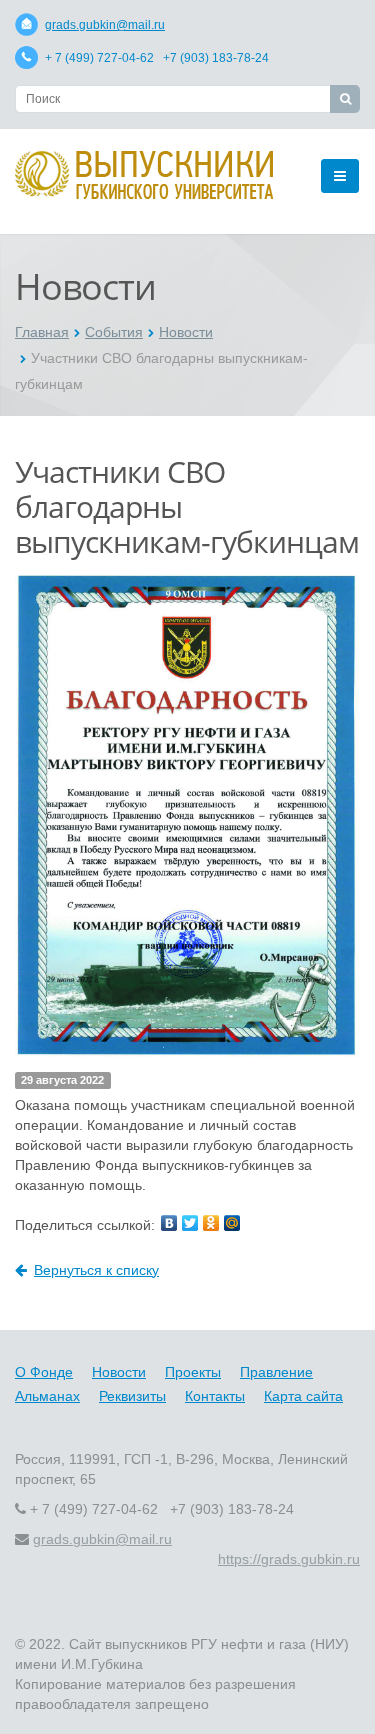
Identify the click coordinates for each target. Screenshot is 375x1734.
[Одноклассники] (211, 1223)
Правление (276, 1372)
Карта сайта (303, 1396)
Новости (186, 332)
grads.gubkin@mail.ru (105, 25)
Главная (42, 332)
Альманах (47, 1396)
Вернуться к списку (96, 1270)
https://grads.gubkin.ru (289, 1559)
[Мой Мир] (232, 1223)
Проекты (193, 1372)
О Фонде (44, 1372)
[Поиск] (345, 99)
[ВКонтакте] (169, 1223)
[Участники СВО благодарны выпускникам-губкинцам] (187, 581)
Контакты (215, 1396)
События (114, 332)
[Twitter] (190, 1223)
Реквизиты (132, 1396)
